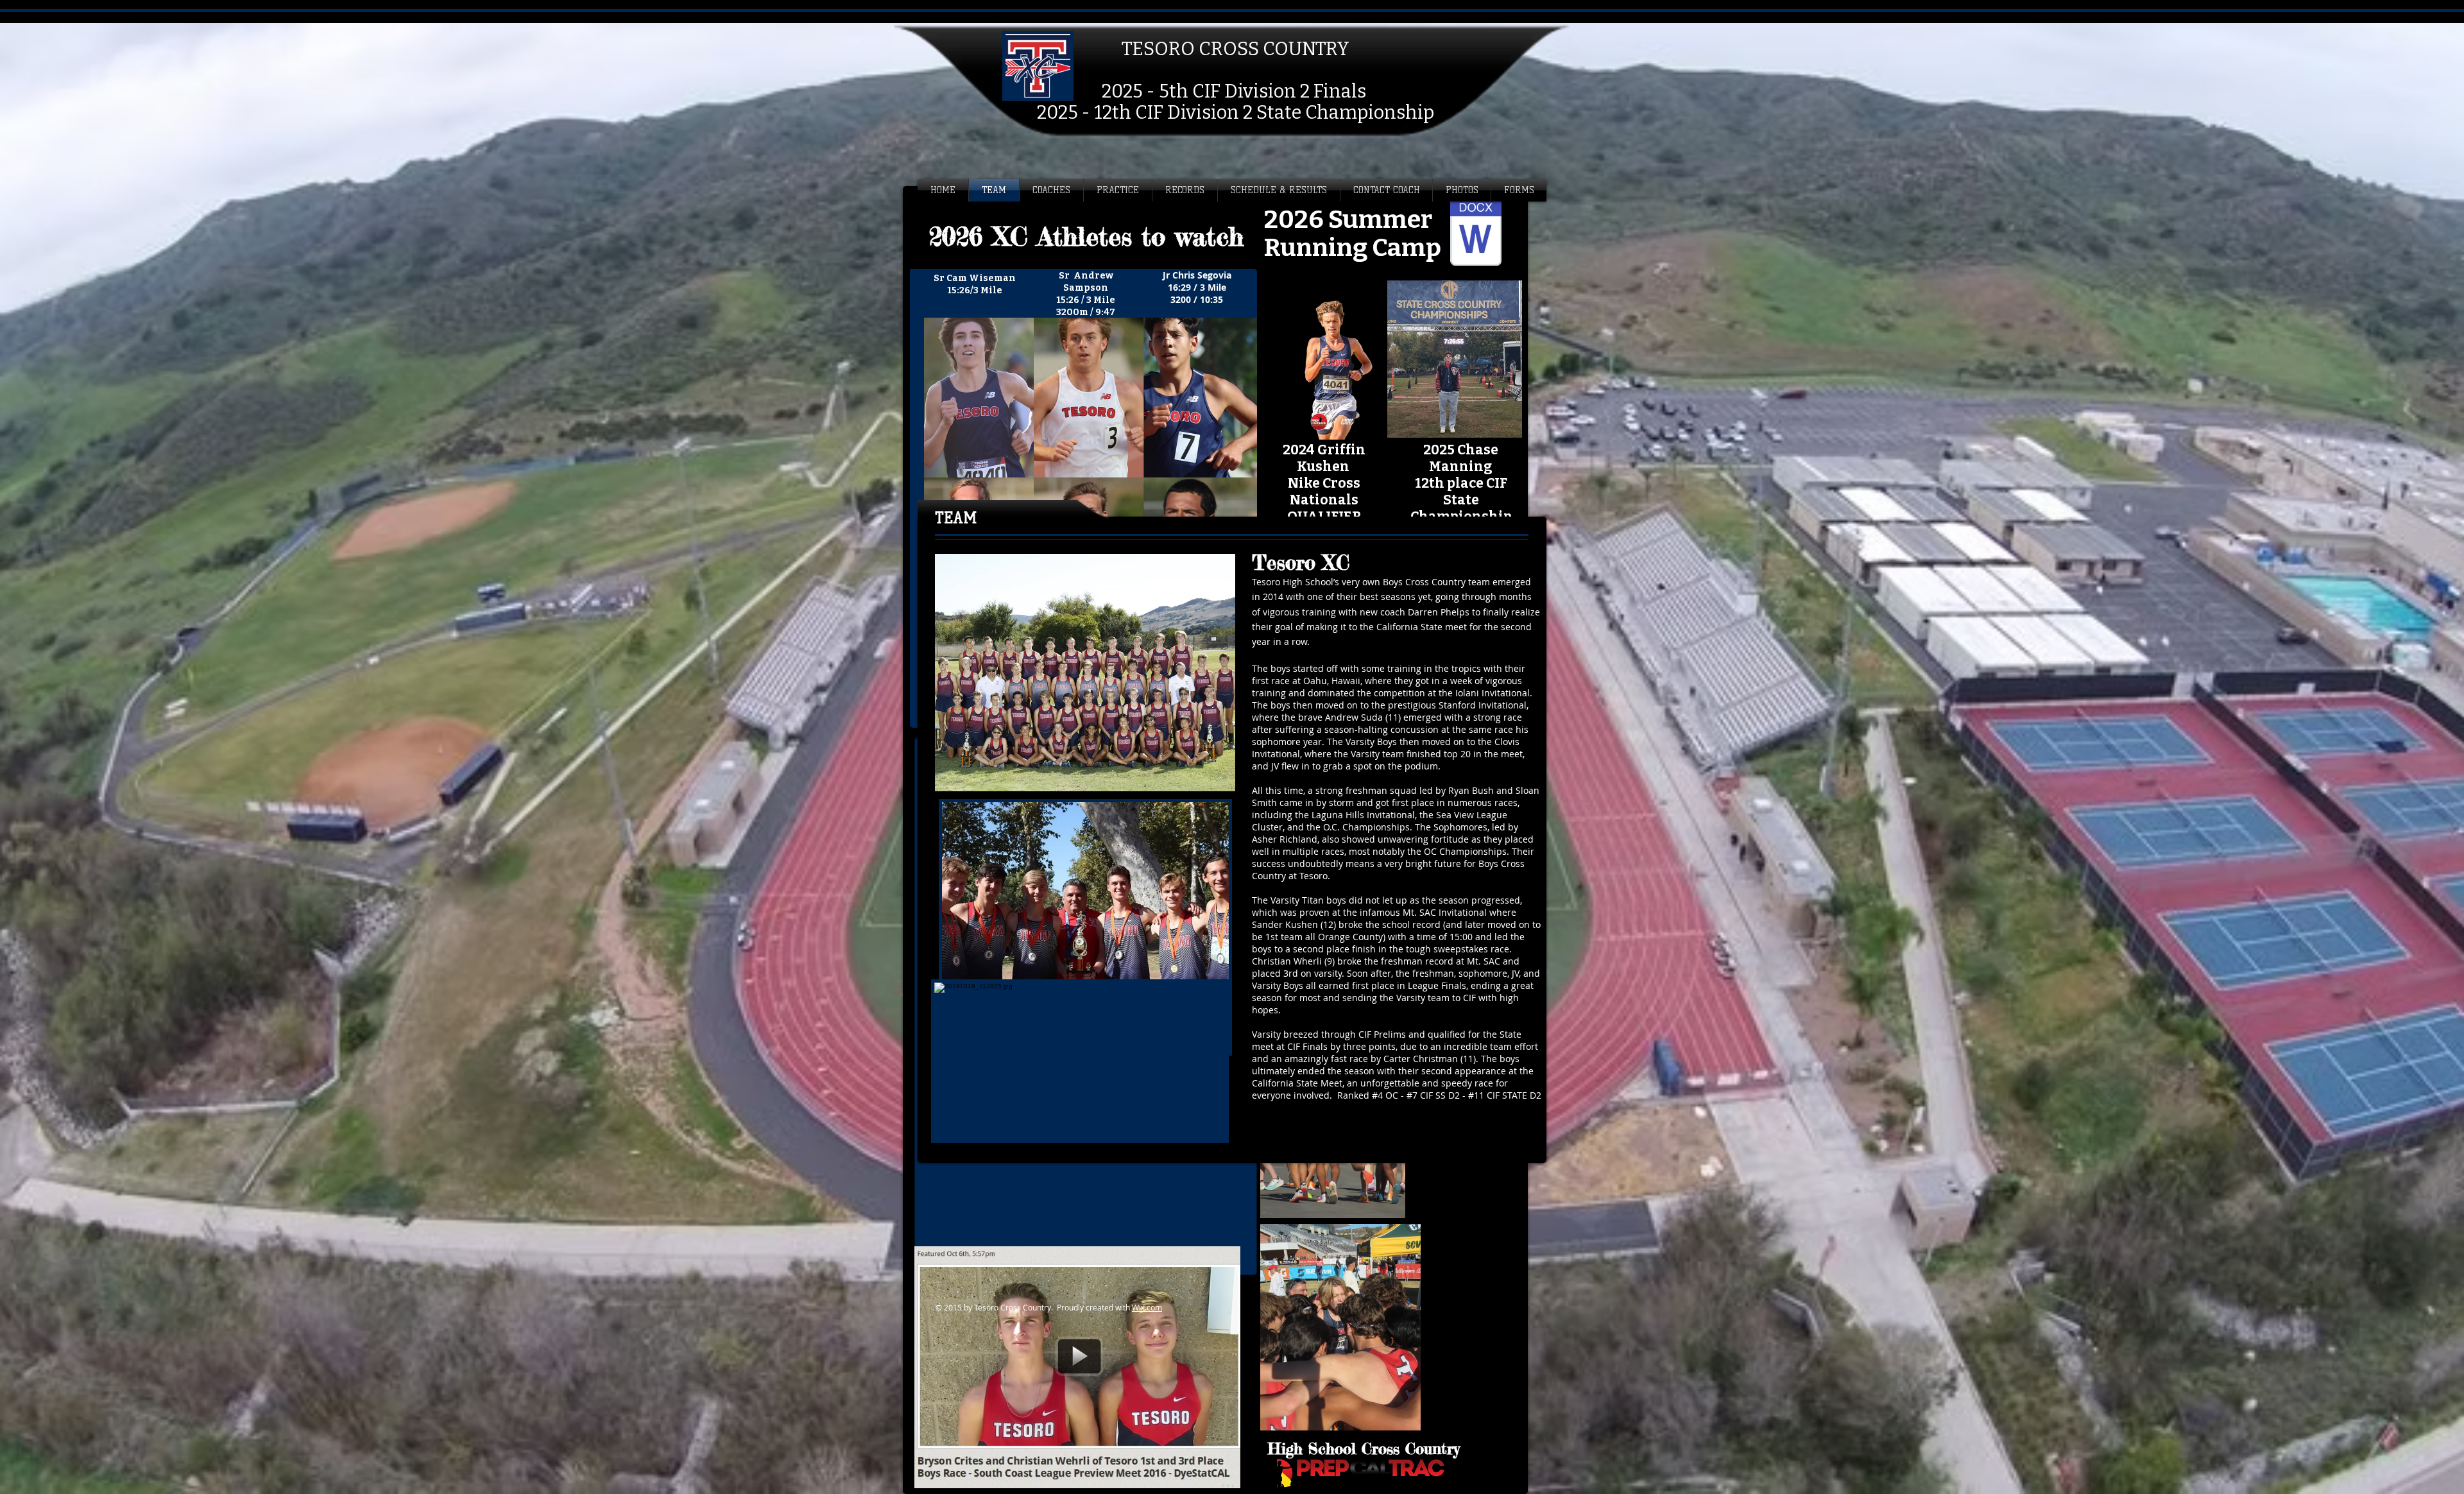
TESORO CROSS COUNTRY (1236, 49)
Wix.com (1147, 1307)
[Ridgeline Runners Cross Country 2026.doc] (1476, 233)
